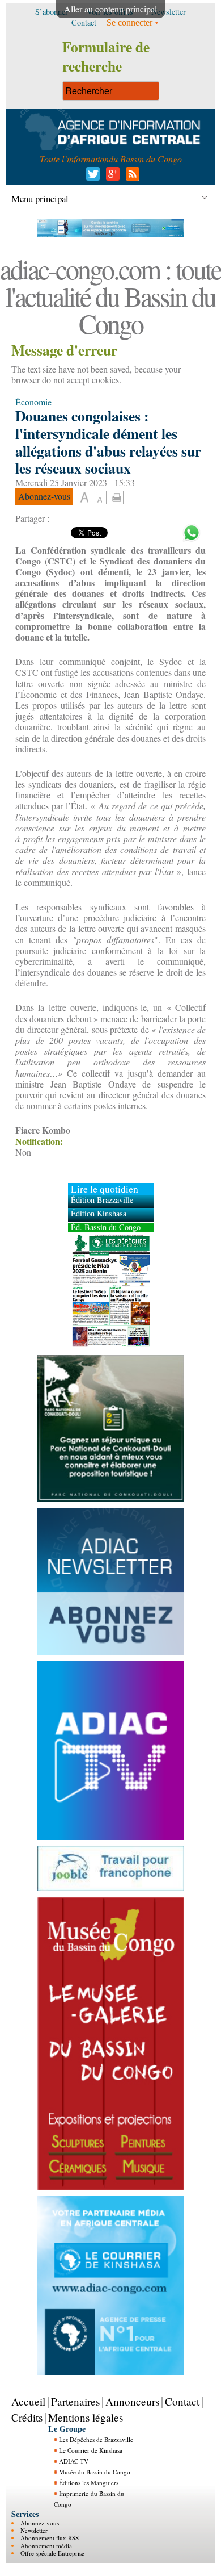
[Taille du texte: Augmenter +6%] (84, 498)
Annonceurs (132, 2401)
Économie (33, 402)
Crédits (27, 2417)
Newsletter (34, 2530)
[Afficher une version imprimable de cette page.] (117, 496)
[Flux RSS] (131, 177)
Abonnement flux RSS (50, 2538)
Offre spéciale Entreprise (52, 2553)
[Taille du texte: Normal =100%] (100, 498)
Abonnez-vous (40, 2523)
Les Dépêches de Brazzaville (96, 2439)
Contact (182, 2401)
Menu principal (40, 198)
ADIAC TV (74, 2461)
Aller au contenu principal (110, 9)
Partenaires (75, 2401)
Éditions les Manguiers (89, 2483)
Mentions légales (86, 2417)
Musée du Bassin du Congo (95, 2472)
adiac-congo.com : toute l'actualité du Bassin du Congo (110, 296)
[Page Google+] (111, 177)
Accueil (28, 2401)
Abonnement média (46, 2546)
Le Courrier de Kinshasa (91, 2450)
